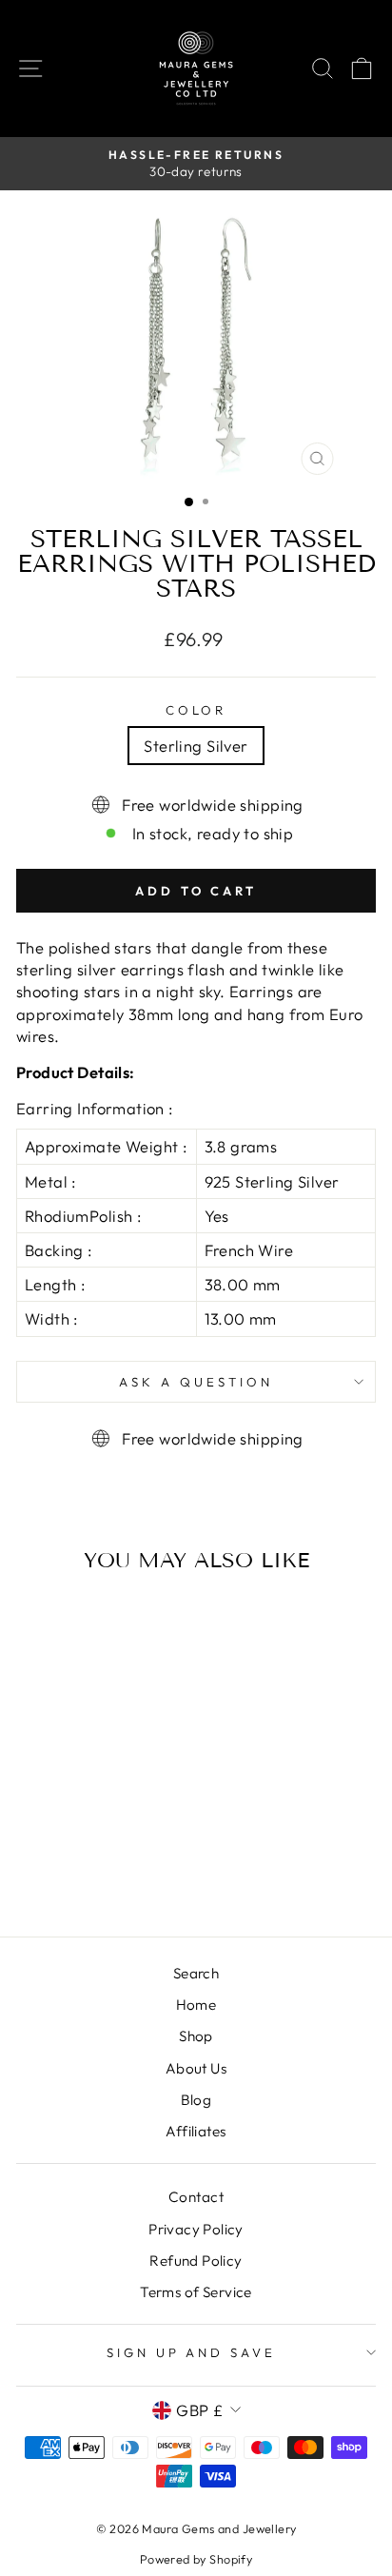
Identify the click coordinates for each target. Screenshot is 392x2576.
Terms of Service (196, 2292)
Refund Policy (196, 2261)
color (196, 710)
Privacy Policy (196, 2229)
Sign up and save (192, 2352)
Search (196, 1973)
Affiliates (196, 2131)
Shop (196, 2036)
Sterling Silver (196, 746)
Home (196, 2005)
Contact (196, 2197)
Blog (196, 2100)
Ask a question (196, 1382)
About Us (196, 2068)
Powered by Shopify (196, 2559)
